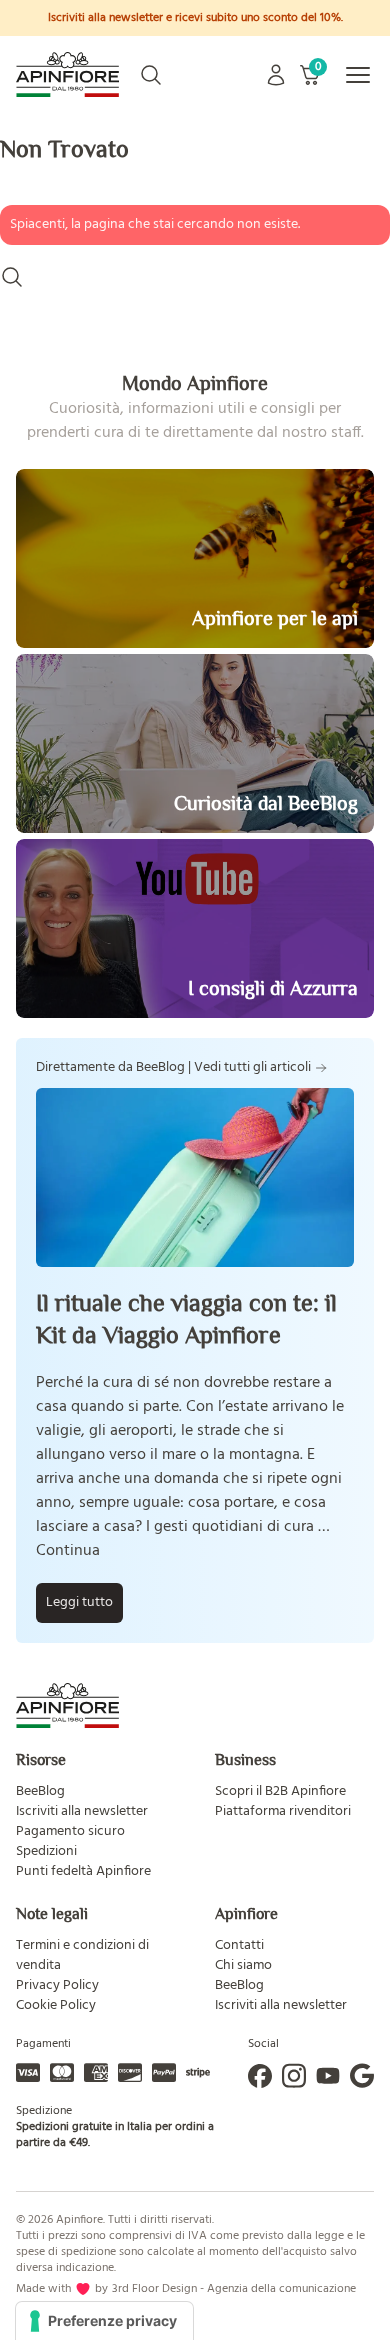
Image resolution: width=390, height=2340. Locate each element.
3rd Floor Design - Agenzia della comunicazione (234, 2289)
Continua (68, 1551)
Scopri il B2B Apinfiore (280, 1791)
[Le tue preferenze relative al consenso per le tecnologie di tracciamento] (104, 2321)
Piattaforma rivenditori (283, 1811)
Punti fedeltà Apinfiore (83, 1871)
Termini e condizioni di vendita (82, 1955)
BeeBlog (40, 1791)
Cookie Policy (56, 2005)
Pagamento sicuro (70, 1831)
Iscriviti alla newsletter (82, 1811)
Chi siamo (243, 1965)
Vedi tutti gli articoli (252, 1068)
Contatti (239, 1945)
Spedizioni (46, 1851)
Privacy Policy (57, 1985)
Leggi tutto (79, 1602)
